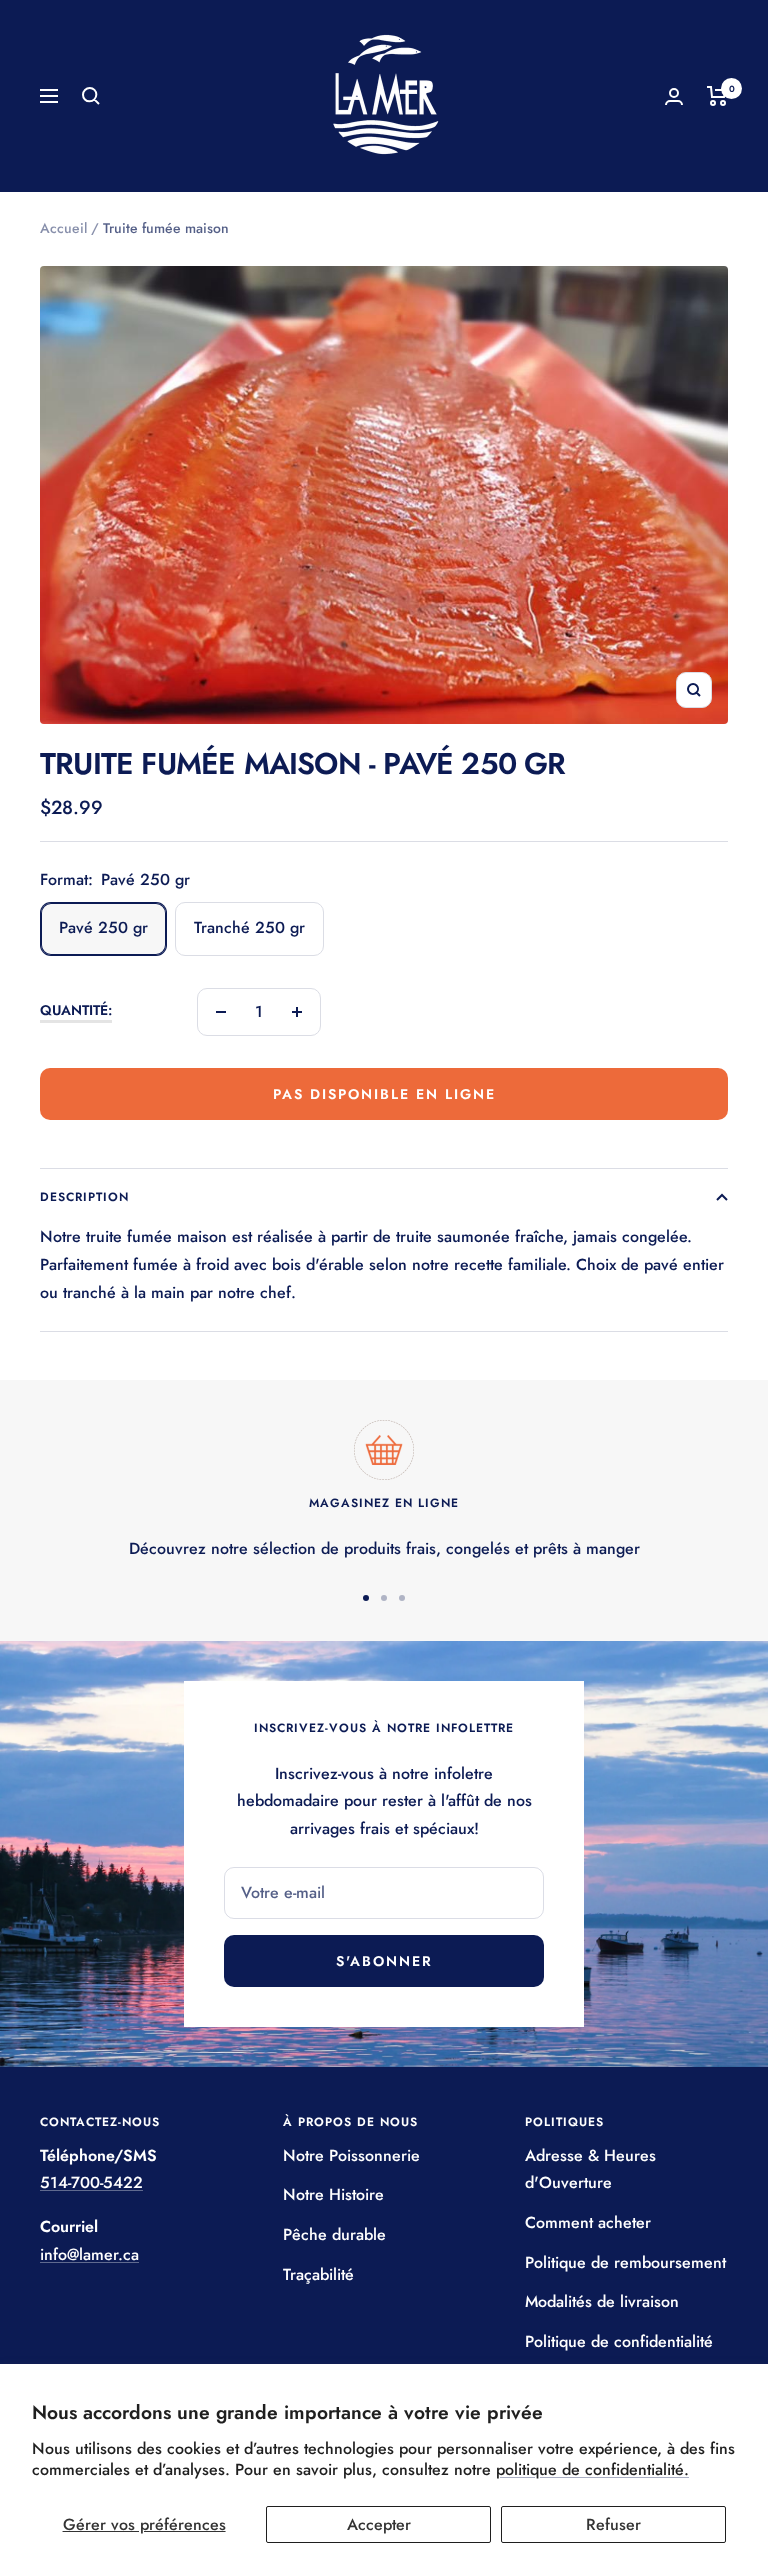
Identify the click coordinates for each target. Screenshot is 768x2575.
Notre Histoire (333, 2194)
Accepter (379, 2524)
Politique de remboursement (625, 2262)
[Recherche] (91, 96)
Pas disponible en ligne (384, 1094)
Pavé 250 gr (103, 927)
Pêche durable (334, 2234)
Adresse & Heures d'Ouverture (590, 2169)
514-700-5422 (91, 2182)
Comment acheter (588, 2222)
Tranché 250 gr (249, 927)
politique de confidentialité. (592, 2469)
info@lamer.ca (89, 2254)
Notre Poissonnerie (351, 2155)
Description (84, 1197)
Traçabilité (318, 2274)
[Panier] (717, 96)
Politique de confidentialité (619, 2341)
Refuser (613, 2524)
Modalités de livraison (602, 2301)
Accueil (63, 228)
